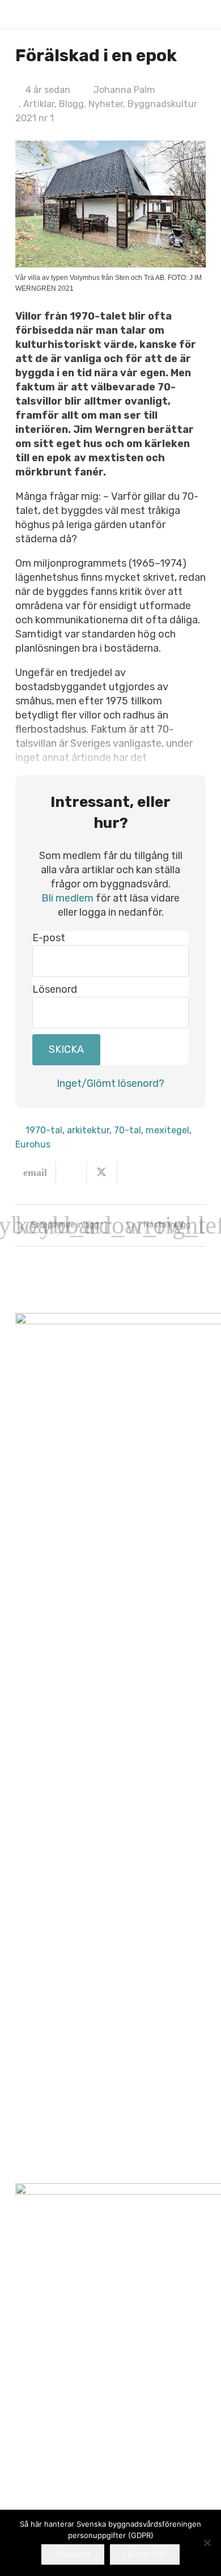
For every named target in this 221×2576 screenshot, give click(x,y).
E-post (49, 938)
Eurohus (33, 1144)
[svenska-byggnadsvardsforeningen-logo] (34, 14)
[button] (199, 14)
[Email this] (36, 1172)
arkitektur (88, 1130)
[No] (207, 2543)
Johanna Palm (124, 90)
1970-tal (44, 1130)
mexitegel (167, 1130)
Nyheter (106, 104)
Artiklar (39, 104)
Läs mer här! (145, 2554)
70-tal (127, 1130)
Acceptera (73, 2554)
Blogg (71, 104)
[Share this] (71, 1172)
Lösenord (55, 989)
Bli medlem (67, 898)
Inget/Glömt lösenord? (110, 1083)
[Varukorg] (176, 14)
